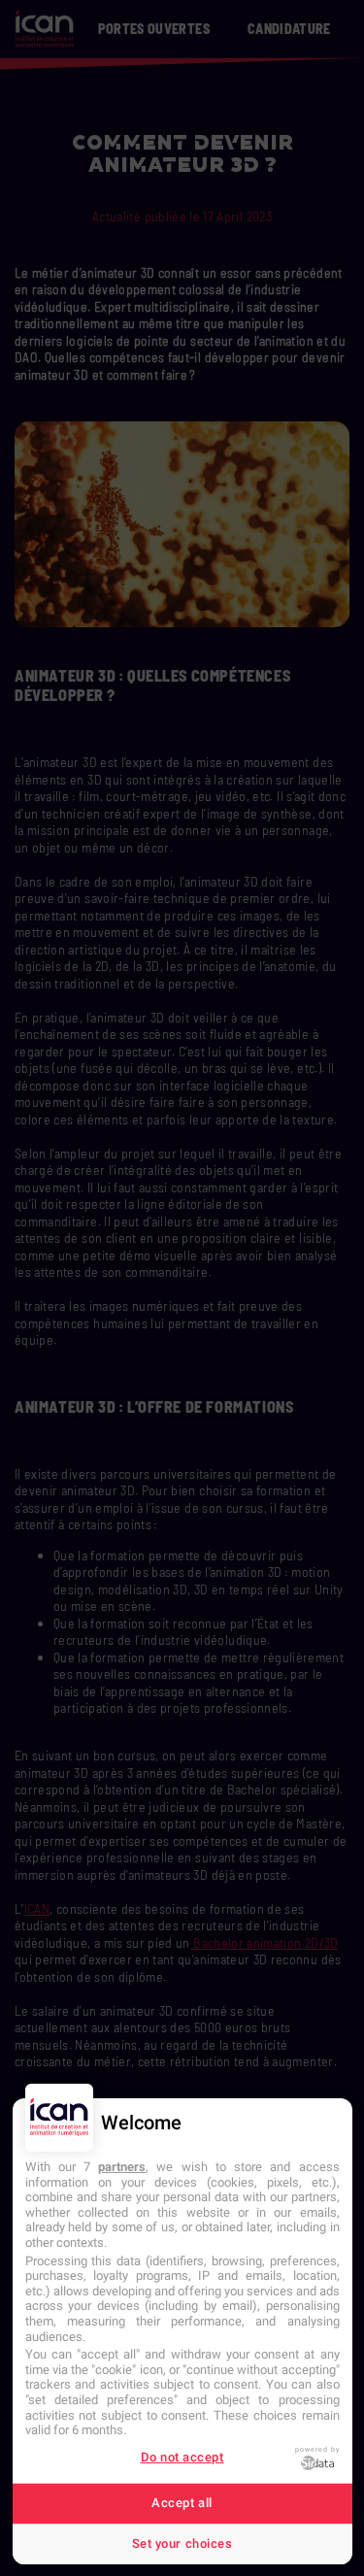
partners (122, 2167)
